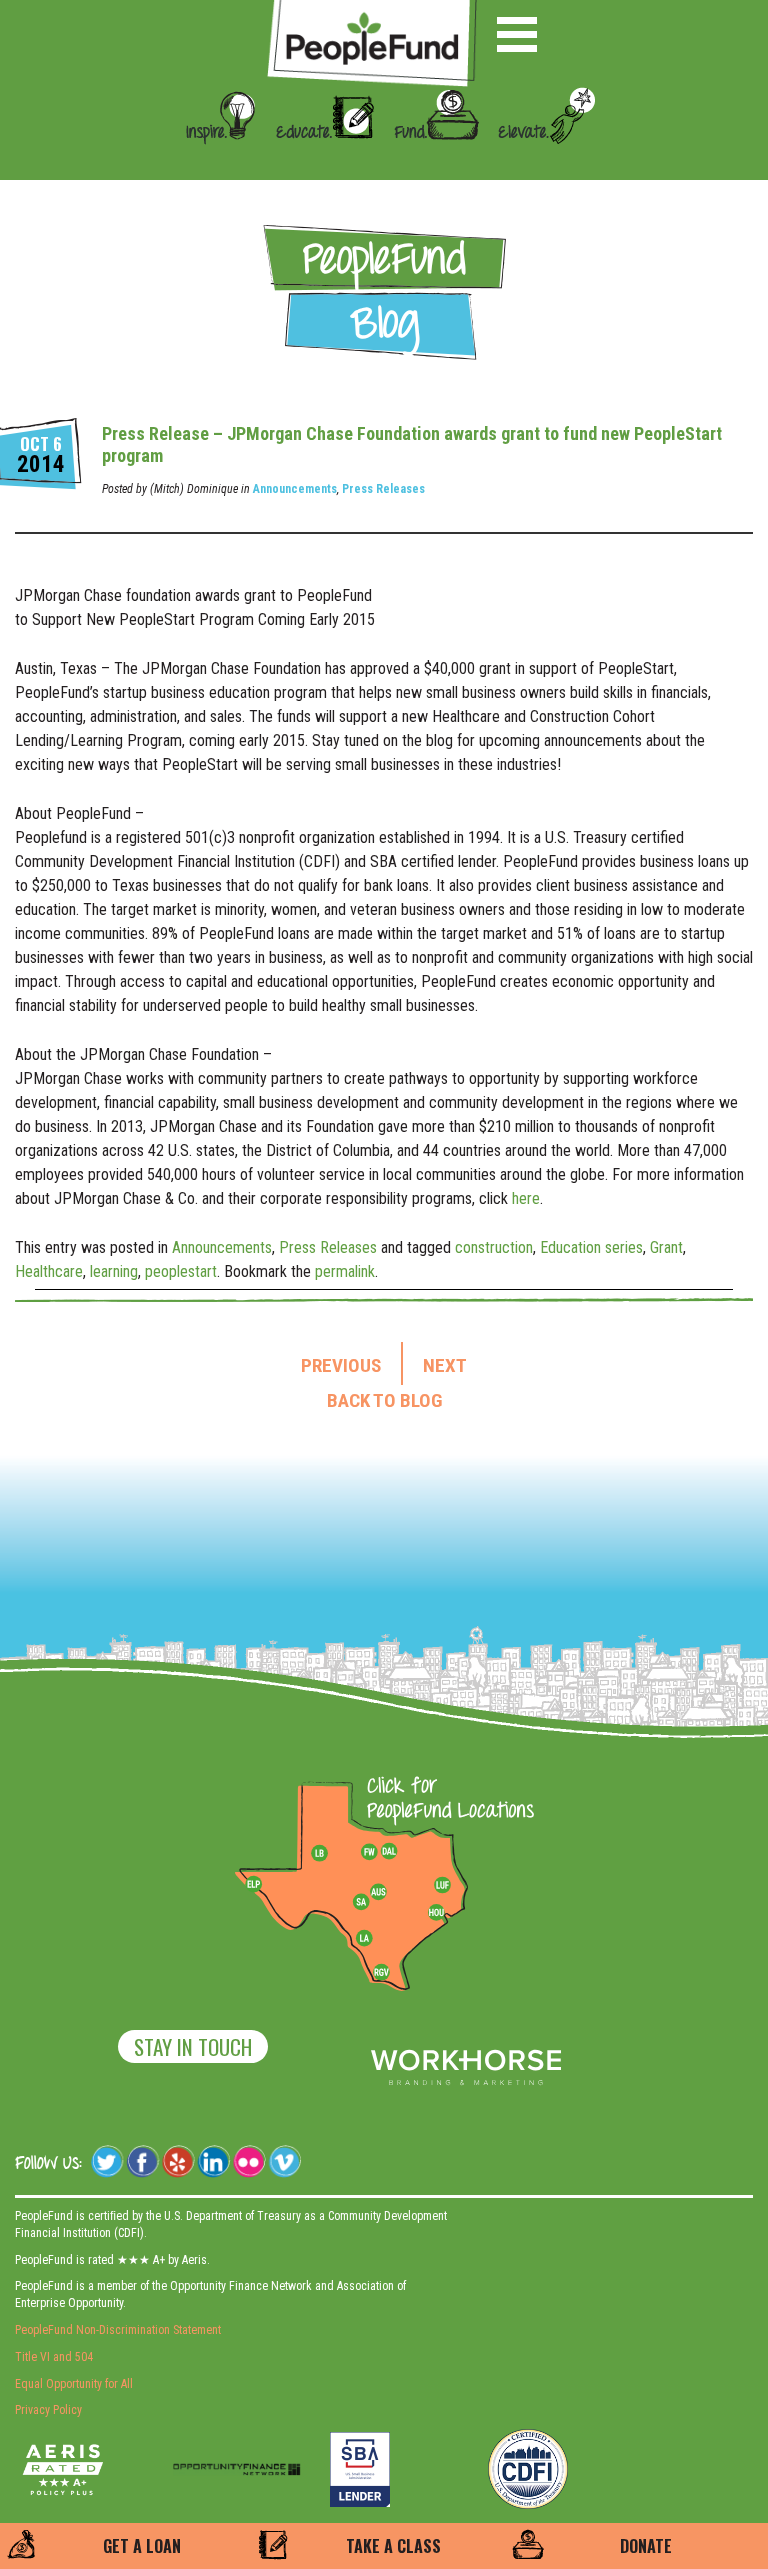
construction (494, 1247)
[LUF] (442, 1885)
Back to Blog (384, 1401)
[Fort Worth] (369, 1852)
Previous (341, 1366)
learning (114, 1271)
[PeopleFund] (372, 10)
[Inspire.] (215, 161)
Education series (591, 1247)
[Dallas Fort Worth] (389, 1852)
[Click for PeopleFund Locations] (445, 1800)
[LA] (364, 1939)
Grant (666, 1247)
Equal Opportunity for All (74, 2384)
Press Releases (383, 489)
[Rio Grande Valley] (382, 1972)
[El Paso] (255, 1885)
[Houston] (436, 1912)
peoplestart (181, 1271)
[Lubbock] (327, 1852)
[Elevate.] (539, 161)
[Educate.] (318, 161)
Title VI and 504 (54, 2357)
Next (445, 1366)
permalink (345, 1271)
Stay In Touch (193, 2046)
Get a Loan (142, 2546)
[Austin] (378, 1889)
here (526, 1198)
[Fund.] (429, 161)
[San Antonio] (361, 1902)
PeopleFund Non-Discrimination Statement (118, 2330)
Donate (646, 2546)
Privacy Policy (48, 2410)
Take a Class (393, 2546)
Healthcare (49, 1271)
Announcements (295, 489)
